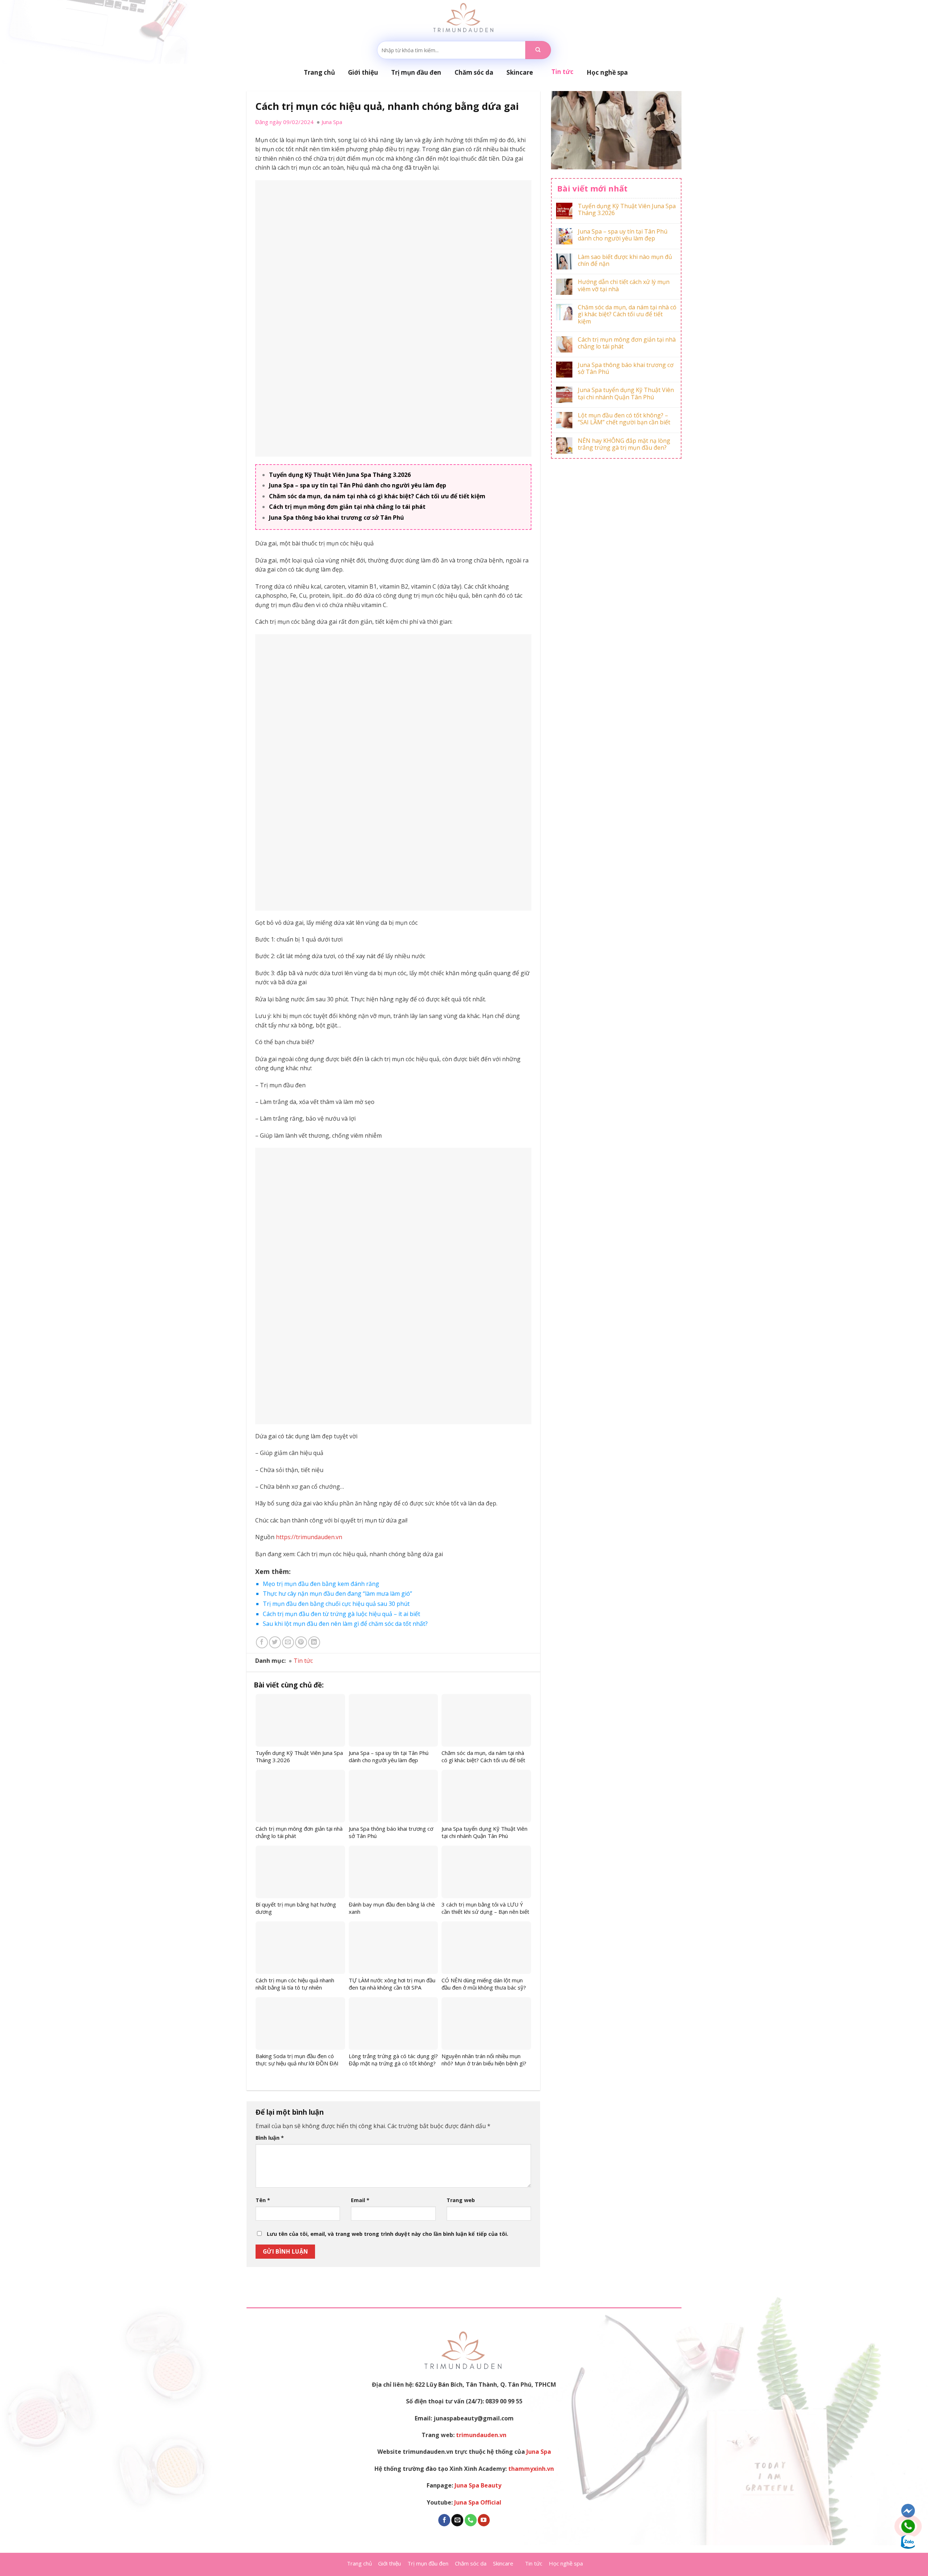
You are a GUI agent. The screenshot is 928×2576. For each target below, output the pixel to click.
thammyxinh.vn (531, 2469)
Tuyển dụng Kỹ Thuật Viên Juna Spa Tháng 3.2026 (340, 475)
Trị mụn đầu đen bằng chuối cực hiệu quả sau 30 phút (336, 1604)
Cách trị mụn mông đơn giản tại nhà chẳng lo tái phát (347, 507)
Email (360, 2200)
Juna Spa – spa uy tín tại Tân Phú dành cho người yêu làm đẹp (358, 485)
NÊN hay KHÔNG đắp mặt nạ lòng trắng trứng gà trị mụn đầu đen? (624, 444)
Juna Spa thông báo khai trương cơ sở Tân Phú (336, 518)
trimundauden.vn (481, 2435)
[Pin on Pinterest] (301, 1642)
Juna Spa (539, 2452)
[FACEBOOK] (908, 2511)
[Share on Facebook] (262, 1642)
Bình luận (270, 2138)
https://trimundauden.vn (309, 1537)
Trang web (461, 2200)
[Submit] (538, 50)
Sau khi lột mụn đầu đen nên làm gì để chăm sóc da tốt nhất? (345, 1624)
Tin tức (303, 1661)
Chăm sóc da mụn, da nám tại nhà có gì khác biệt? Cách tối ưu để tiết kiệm (377, 496)
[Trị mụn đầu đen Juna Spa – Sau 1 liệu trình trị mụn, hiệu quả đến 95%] (464, 18)
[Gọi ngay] (908, 2526)
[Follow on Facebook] (444, 2520)
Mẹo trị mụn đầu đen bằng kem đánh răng (321, 1584)
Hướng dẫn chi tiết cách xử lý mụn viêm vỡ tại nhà (624, 285)
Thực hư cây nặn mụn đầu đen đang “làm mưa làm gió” (337, 1594)
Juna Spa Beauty (478, 2485)
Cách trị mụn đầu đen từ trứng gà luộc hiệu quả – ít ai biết (341, 1614)
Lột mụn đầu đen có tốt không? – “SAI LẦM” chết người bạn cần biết (624, 419)
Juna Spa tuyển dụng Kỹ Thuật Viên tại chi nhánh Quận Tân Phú (626, 393)
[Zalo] (908, 2542)
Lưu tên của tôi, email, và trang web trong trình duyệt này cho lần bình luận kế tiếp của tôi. (388, 2234)
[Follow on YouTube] (484, 2520)
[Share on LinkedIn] (314, 1642)
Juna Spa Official (478, 2502)
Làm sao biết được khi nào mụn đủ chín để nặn (625, 260)
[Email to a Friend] (288, 1642)
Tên (263, 2200)
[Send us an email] (457, 2520)
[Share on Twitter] (275, 1642)
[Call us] (471, 2520)
